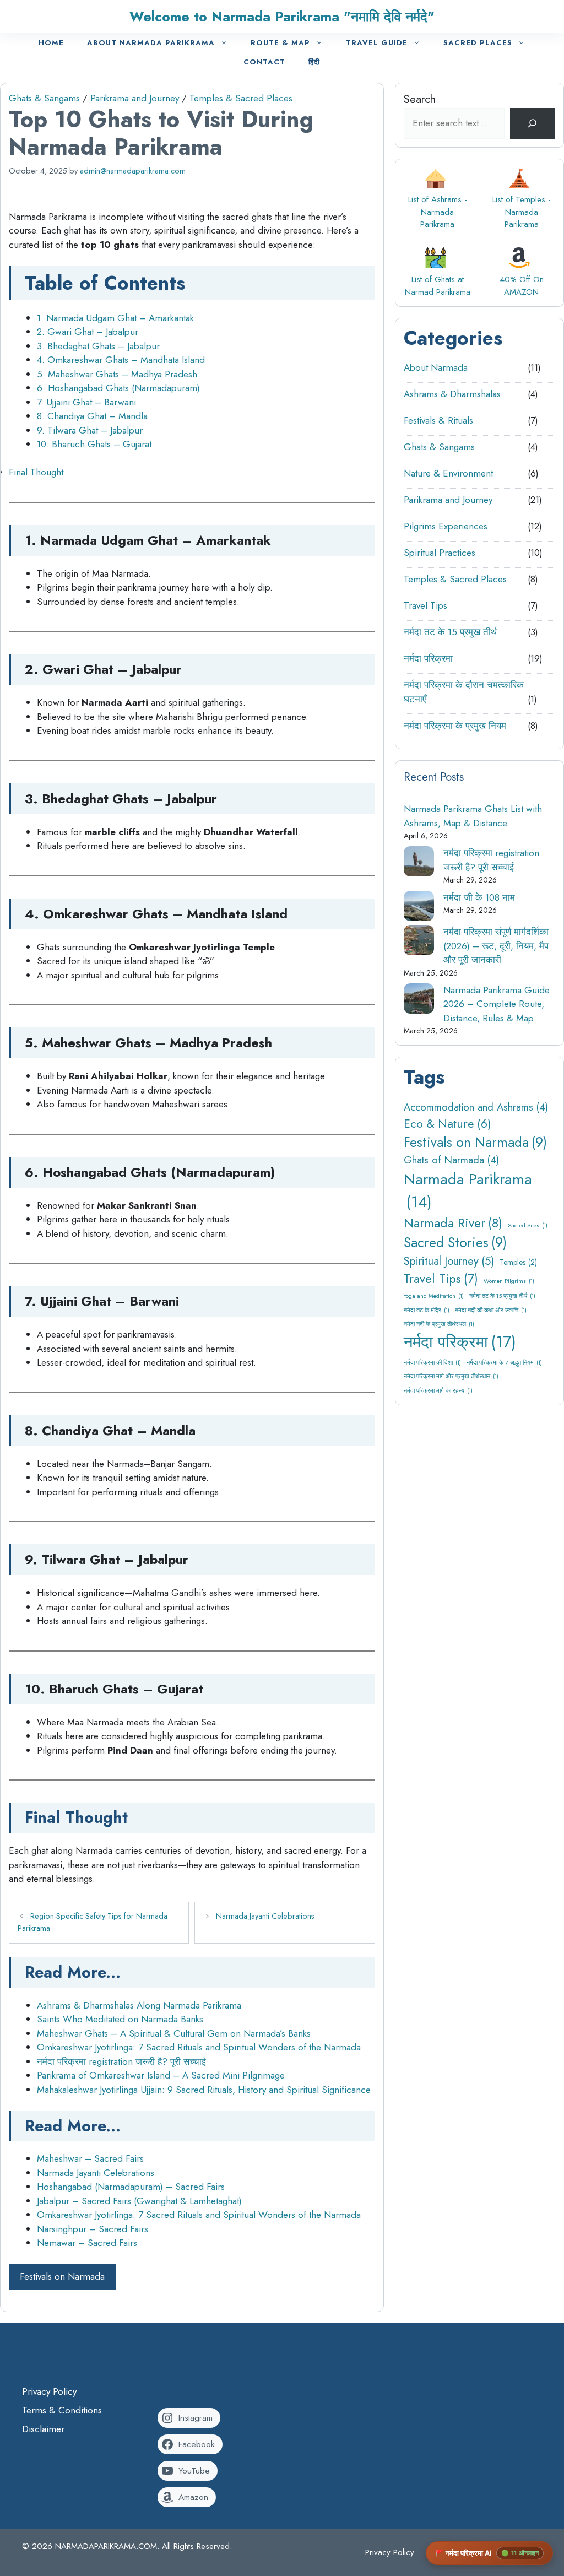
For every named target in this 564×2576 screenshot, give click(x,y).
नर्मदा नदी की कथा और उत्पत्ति (491, 1310)
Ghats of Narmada (451, 1160)
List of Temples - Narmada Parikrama (522, 212)
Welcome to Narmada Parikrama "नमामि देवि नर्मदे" (282, 17)
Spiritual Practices (440, 553)
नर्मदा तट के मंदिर (427, 1310)
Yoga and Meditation (434, 1296)
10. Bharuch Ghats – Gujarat (94, 444)
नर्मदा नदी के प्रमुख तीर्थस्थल (439, 1324)
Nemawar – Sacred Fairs (87, 2243)
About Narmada (436, 367)
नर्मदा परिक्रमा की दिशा (432, 1363)
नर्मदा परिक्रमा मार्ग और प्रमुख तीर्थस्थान (451, 1376)
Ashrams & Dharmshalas (452, 394)
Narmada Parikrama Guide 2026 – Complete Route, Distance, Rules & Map (497, 1004)
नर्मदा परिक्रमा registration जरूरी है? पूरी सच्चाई (121, 2061)
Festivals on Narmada (62, 2276)
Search (420, 99)
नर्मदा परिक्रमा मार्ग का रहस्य (438, 1391)
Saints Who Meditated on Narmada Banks (120, 2019)
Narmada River (453, 1223)
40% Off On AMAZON (522, 286)
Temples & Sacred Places (241, 98)
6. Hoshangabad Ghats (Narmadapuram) (118, 388)
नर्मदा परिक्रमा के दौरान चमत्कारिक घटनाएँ (464, 692)
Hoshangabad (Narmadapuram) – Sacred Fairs (131, 2187)
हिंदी (314, 62)
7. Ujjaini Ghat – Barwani (86, 402)
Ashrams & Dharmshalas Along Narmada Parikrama (139, 2005)
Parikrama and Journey (135, 98)
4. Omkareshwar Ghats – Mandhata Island (121, 360)
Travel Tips (425, 605)
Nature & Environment (448, 473)
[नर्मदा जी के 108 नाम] (419, 908)
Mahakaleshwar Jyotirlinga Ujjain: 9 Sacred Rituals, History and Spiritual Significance (204, 2090)
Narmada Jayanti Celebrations (265, 1916)
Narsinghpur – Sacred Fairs (93, 2229)
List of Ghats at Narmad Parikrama (438, 286)
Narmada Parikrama (468, 1190)
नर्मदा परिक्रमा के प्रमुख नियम (455, 726)
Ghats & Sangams (44, 98)
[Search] (533, 123)
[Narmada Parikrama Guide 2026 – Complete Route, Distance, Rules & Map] (419, 1001)
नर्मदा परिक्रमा (428, 658)
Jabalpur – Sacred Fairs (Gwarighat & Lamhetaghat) (139, 2201)
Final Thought (36, 472)
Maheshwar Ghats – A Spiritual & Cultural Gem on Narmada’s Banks (174, 2033)
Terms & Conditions (62, 2410)
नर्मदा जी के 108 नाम (479, 897)
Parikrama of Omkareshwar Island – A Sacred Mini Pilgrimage (161, 2075)
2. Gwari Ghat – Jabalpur (88, 332)
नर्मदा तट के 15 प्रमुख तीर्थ (450, 632)
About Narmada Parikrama (151, 43)
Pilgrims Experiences (446, 526)
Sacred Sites (528, 1225)
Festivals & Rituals (438, 420)
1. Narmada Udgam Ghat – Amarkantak (115, 318)
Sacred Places (478, 43)
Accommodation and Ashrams (476, 1107)
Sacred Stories (455, 1243)
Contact (264, 62)
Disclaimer (43, 2429)
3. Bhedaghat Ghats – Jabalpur (98, 346)
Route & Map (280, 43)
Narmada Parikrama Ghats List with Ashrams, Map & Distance (473, 816)
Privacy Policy (49, 2391)
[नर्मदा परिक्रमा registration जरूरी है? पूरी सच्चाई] (419, 864)
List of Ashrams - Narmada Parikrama (438, 212)
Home (51, 43)
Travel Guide (377, 43)
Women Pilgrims (509, 1281)
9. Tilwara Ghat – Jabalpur (90, 430)
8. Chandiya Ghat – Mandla (92, 416)
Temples (518, 1262)
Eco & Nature (448, 1124)
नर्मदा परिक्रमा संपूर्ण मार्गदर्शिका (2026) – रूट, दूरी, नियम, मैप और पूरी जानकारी (496, 946)
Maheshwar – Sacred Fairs (90, 2158)
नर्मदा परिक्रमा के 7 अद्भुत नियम (504, 1363)
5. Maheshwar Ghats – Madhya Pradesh (117, 374)
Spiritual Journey (449, 1261)
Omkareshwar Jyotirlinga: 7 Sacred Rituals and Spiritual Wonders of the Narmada (199, 2047)
